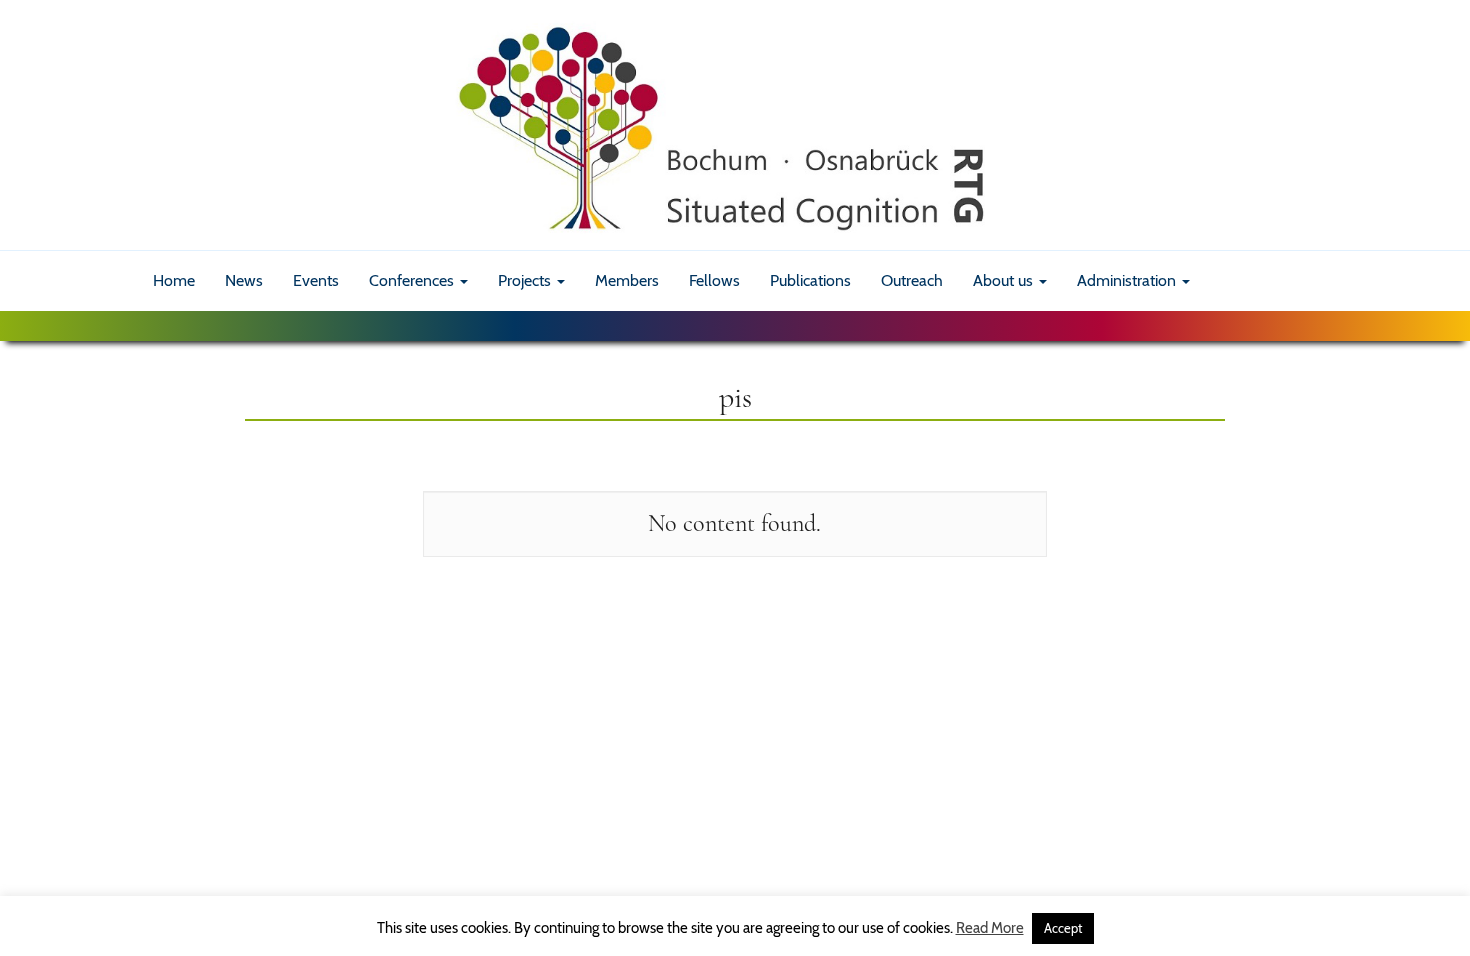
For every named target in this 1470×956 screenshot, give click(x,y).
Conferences (413, 280)
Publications (810, 280)
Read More (990, 928)
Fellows (714, 280)
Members (627, 280)
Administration (1128, 280)
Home (174, 280)
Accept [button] (1063, 928)
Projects (526, 280)
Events (316, 280)
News (244, 280)
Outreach (912, 280)
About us (1005, 280)
